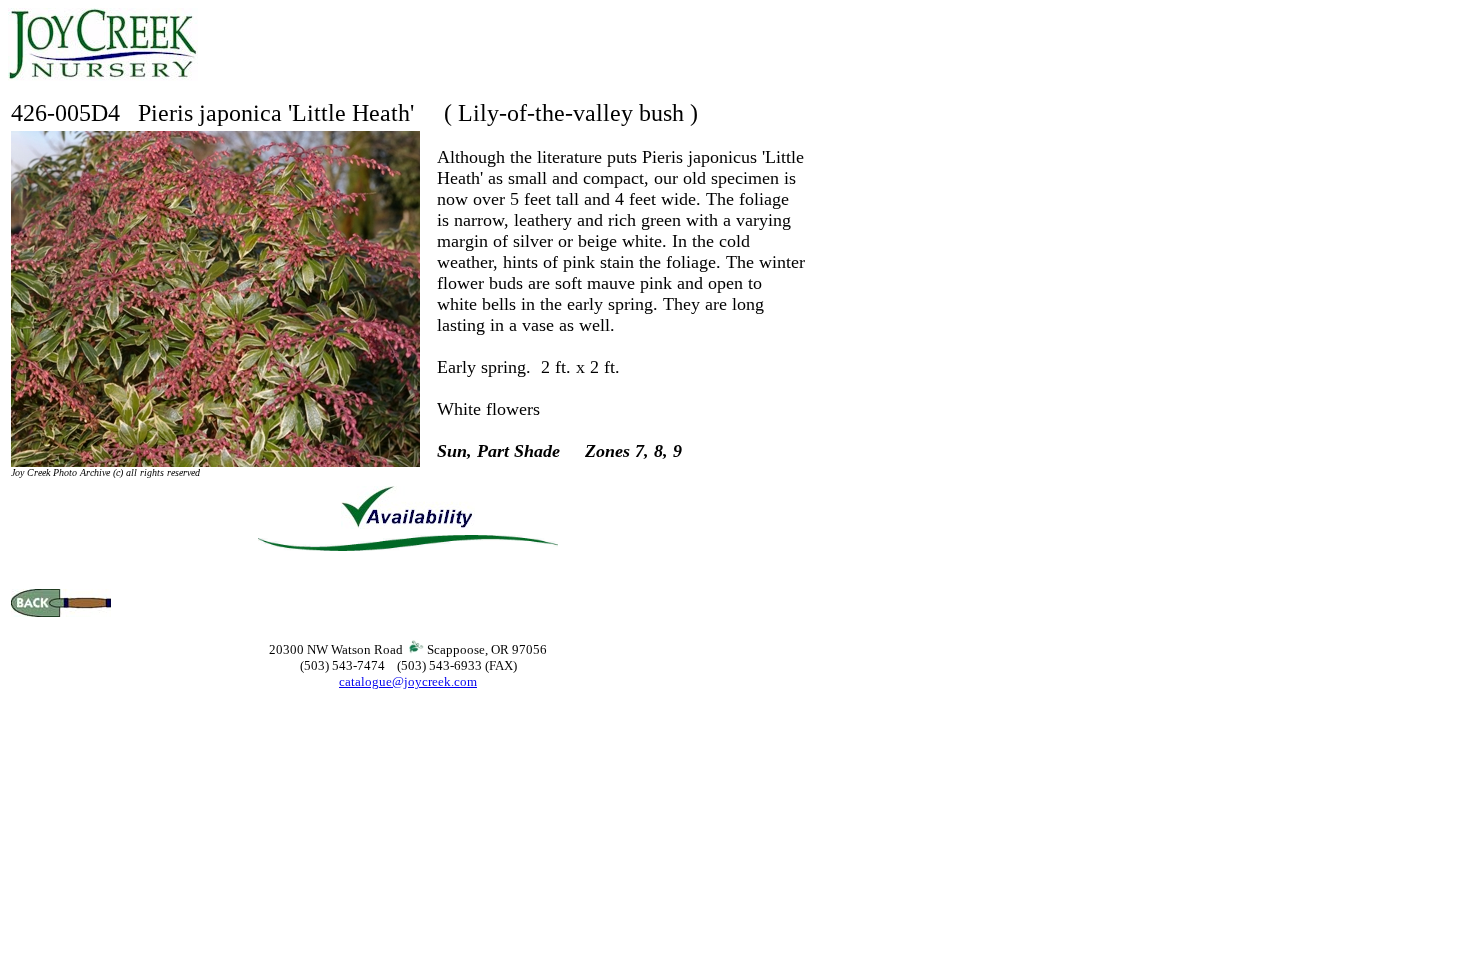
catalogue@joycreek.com (408, 681)
